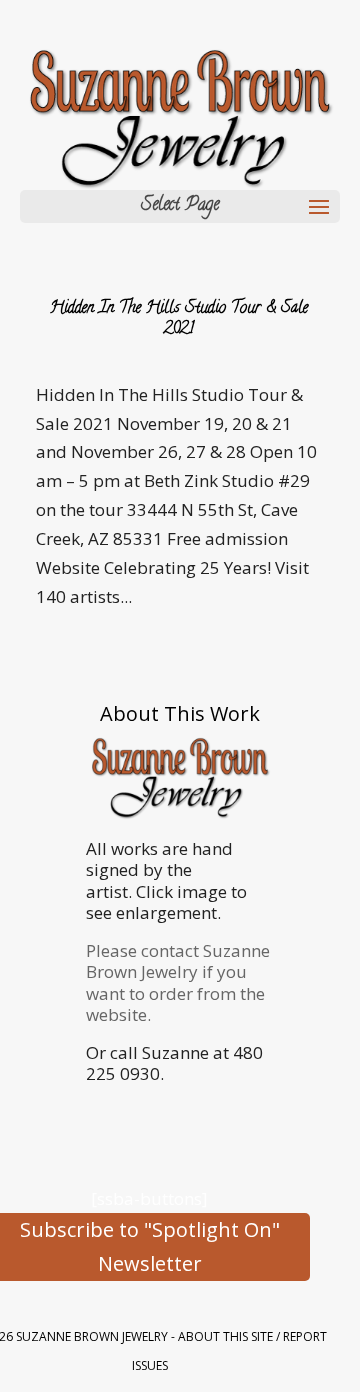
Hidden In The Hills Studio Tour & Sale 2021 (179, 319)
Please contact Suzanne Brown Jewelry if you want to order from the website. (178, 982)
